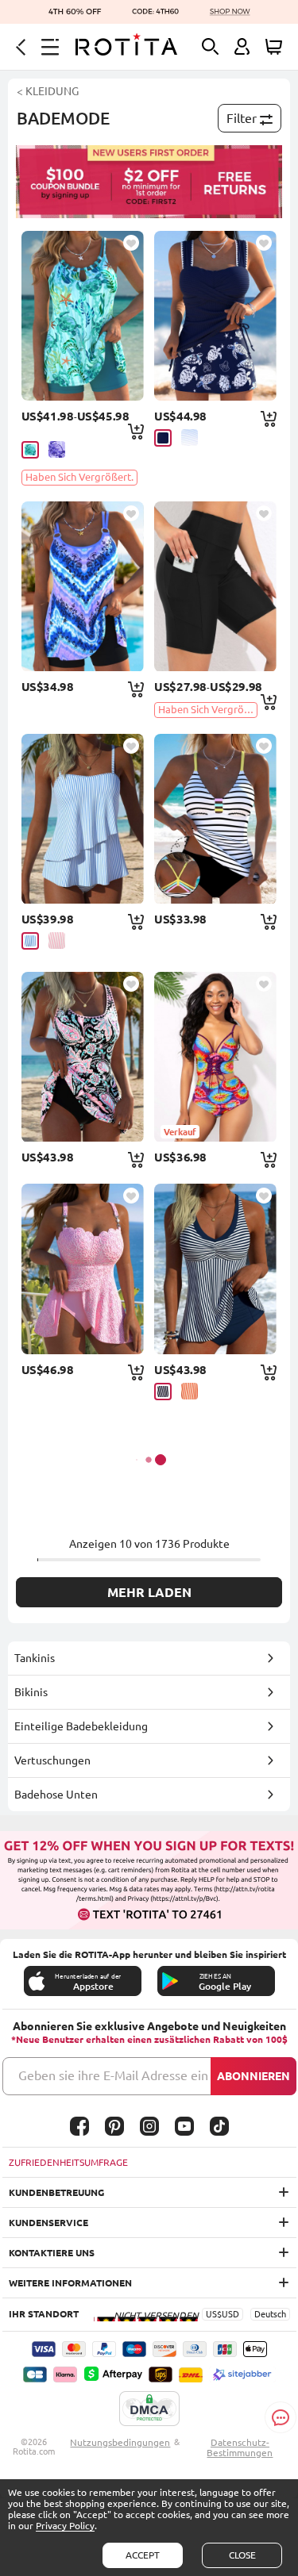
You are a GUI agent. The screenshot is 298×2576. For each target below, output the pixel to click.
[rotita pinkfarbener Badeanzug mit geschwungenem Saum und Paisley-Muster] (83, 1057)
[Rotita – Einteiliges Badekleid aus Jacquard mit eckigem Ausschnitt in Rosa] (83, 1269)
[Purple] (57, 449)
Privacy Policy (65, 2526)
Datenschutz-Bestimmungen (240, 2447)
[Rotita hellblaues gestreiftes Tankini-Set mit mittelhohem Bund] (83, 819)
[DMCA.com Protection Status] (149, 2409)
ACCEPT (143, 2555)
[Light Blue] (30, 941)
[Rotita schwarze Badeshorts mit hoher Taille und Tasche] (215, 586)
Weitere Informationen (70, 2283)
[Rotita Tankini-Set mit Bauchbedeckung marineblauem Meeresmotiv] (215, 316)
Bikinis (31, 1692)
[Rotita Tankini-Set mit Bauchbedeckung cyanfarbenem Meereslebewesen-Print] (83, 316)
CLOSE (242, 2555)
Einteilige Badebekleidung (81, 1726)
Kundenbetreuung (56, 2192)
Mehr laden (149, 1592)
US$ (214, 2314)
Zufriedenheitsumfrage (68, 2162)
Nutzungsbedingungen (120, 2442)
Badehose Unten (56, 1795)
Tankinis (35, 1658)
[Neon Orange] (190, 1391)
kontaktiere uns (52, 2253)
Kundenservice (48, 2223)
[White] (190, 438)
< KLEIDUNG (48, 91)
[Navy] (163, 438)
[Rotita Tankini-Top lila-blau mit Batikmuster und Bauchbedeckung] (83, 586)
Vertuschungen (52, 1760)
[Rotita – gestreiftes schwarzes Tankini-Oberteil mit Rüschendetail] (215, 819)
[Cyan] (30, 450)
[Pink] (57, 941)
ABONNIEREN (253, 2076)
